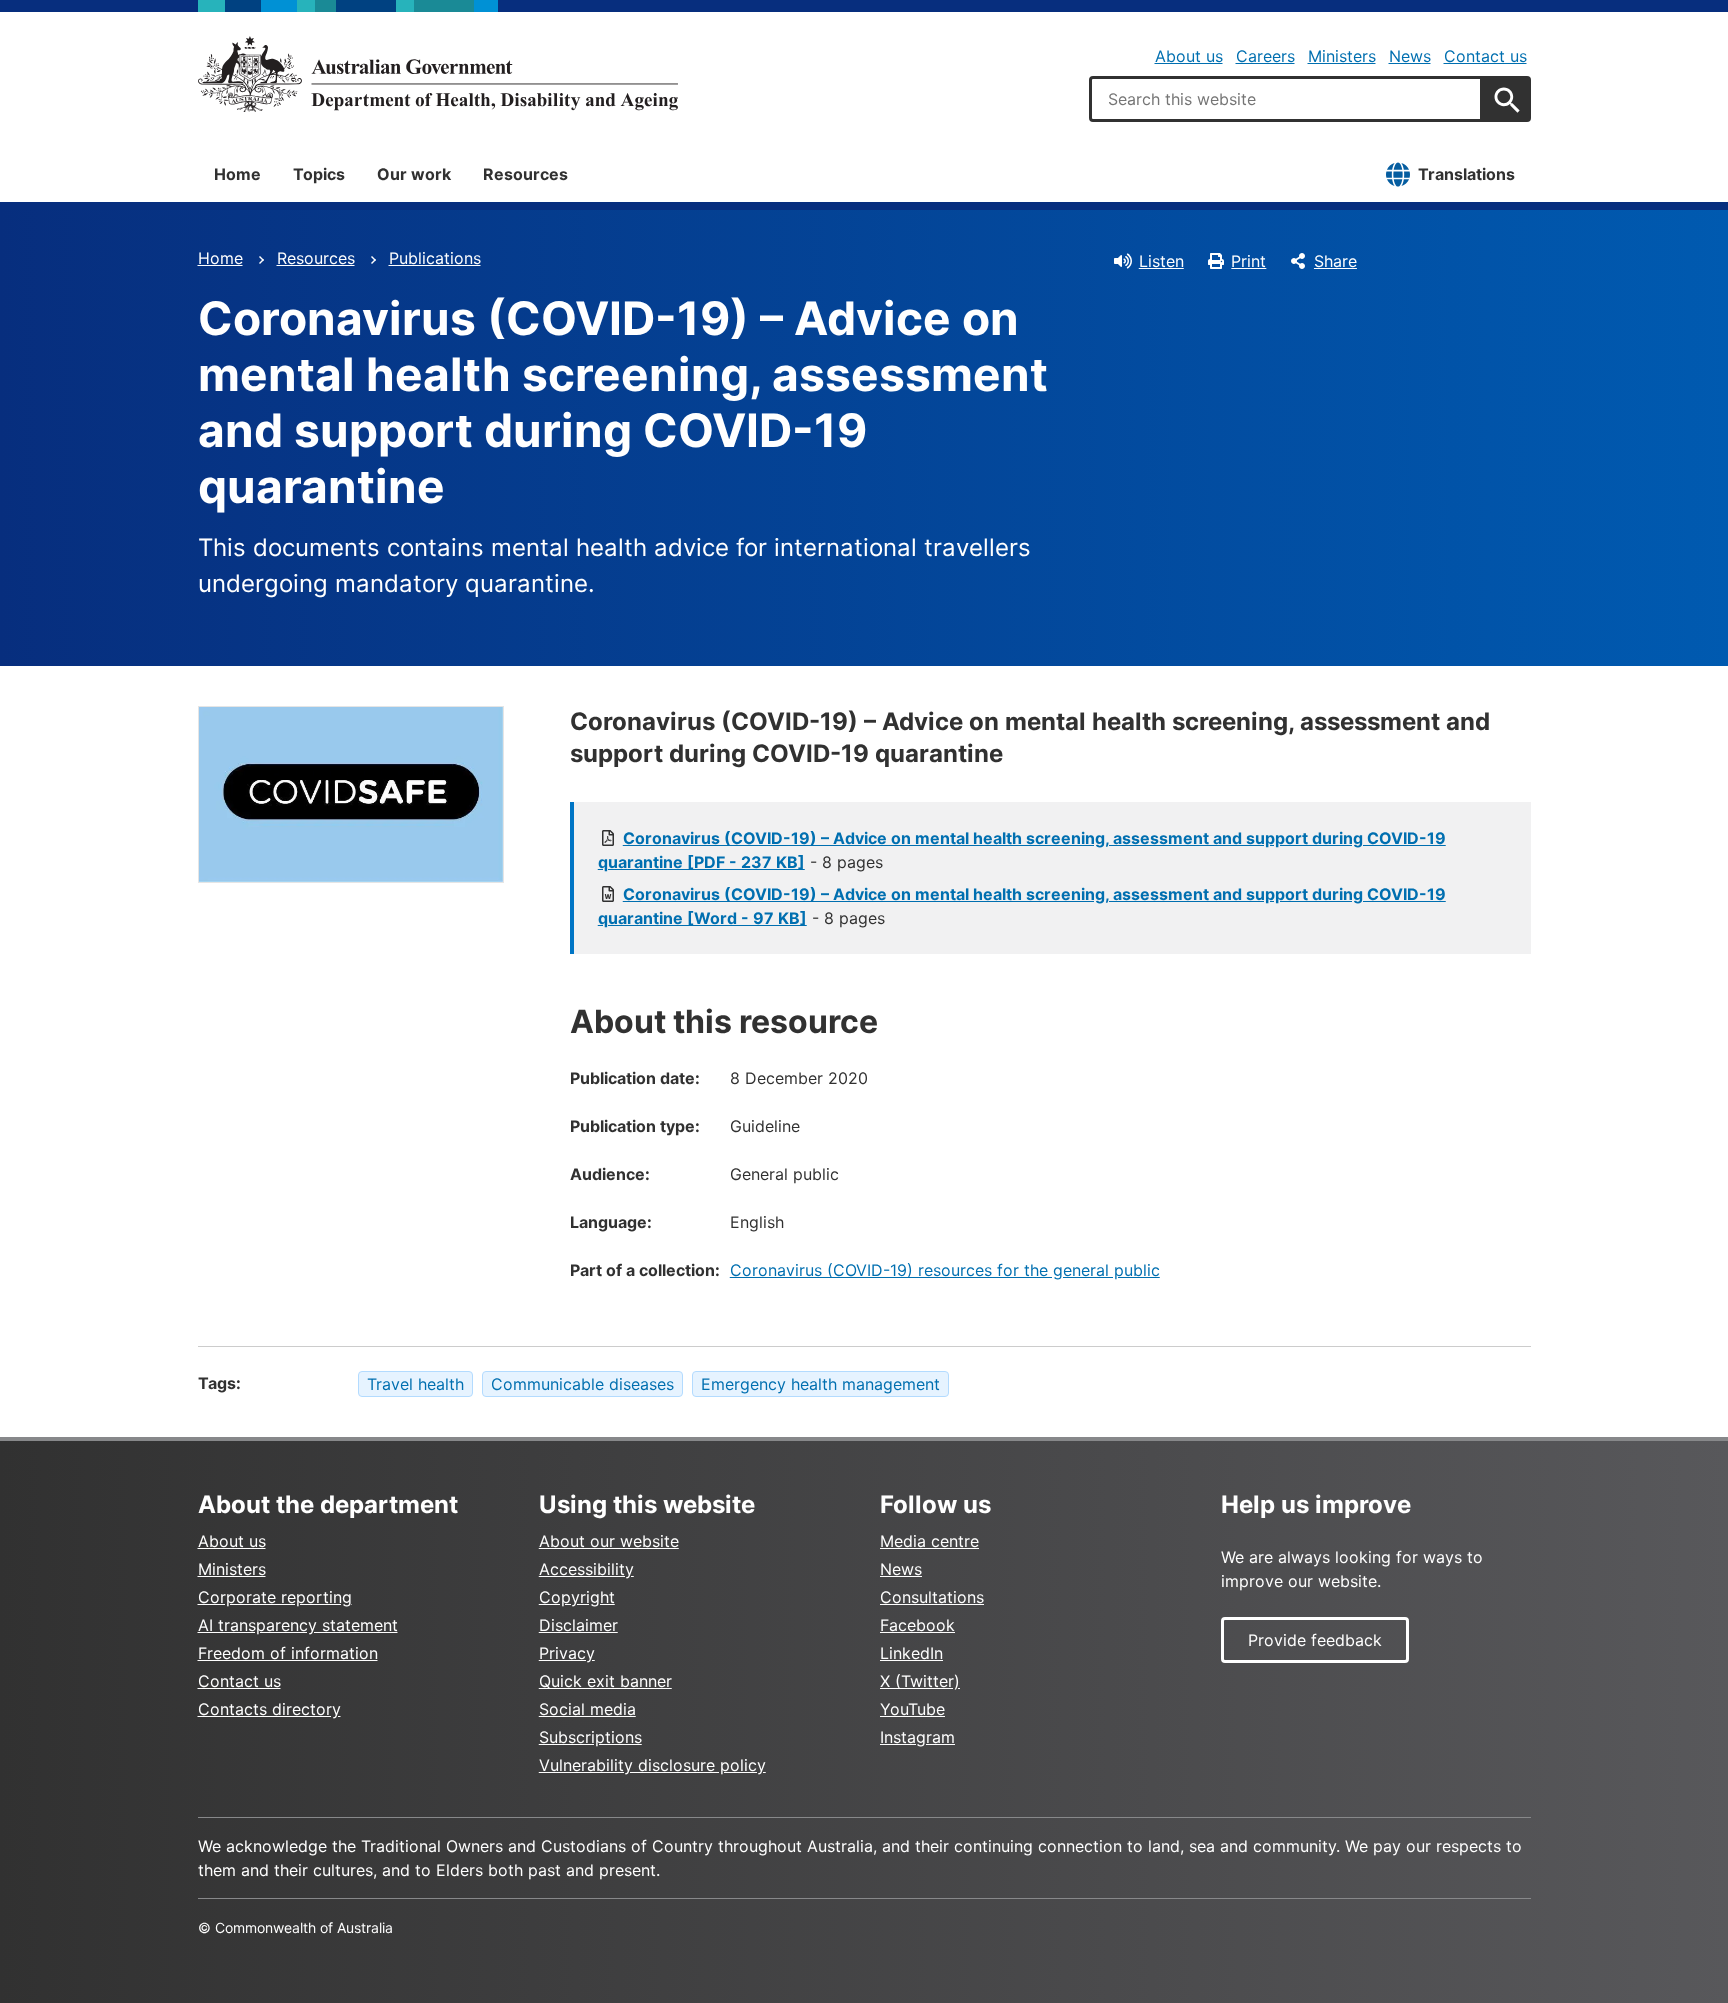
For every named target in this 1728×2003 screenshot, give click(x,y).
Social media (587, 1709)
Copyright (577, 1597)
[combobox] (1286, 99)
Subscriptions (590, 1737)
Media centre (929, 1541)
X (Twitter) (920, 1681)
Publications (435, 258)
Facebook (917, 1625)
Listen (1161, 261)
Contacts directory (269, 1709)
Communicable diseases (582, 1384)
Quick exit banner (605, 1681)
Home (237, 174)
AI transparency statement (298, 1625)
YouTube (912, 1709)
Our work (414, 174)
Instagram (917, 1737)
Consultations (932, 1597)
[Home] (438, 74)
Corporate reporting (275, 1597)
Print (1248, 261)
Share (1335, 261)
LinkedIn (911, 1653)
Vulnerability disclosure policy (652, 1765)
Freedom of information (288, 1653)
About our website (609, 1541)
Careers (1265, 56)
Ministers (1342, 56)
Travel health (415, 1384)
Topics (319, 174)
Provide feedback (1315, 1640)
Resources (525, 174)
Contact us (1485, 56)
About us (1189, 56)
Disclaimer (578, 1625)
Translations (1466, 174)
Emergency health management (820, 1384)
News (1410, 56)
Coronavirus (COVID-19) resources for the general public (945, 1270)
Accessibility (586, 1569)
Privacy (567, 1653)
